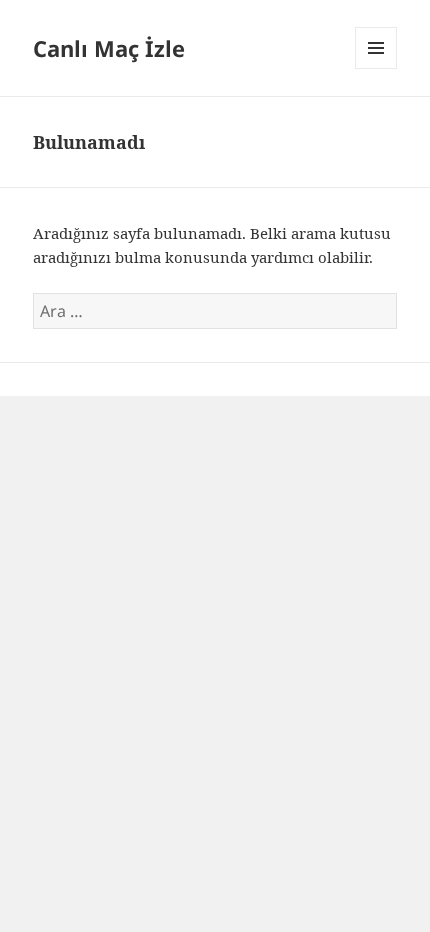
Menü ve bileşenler (376, 68)
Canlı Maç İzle (109, 48)
